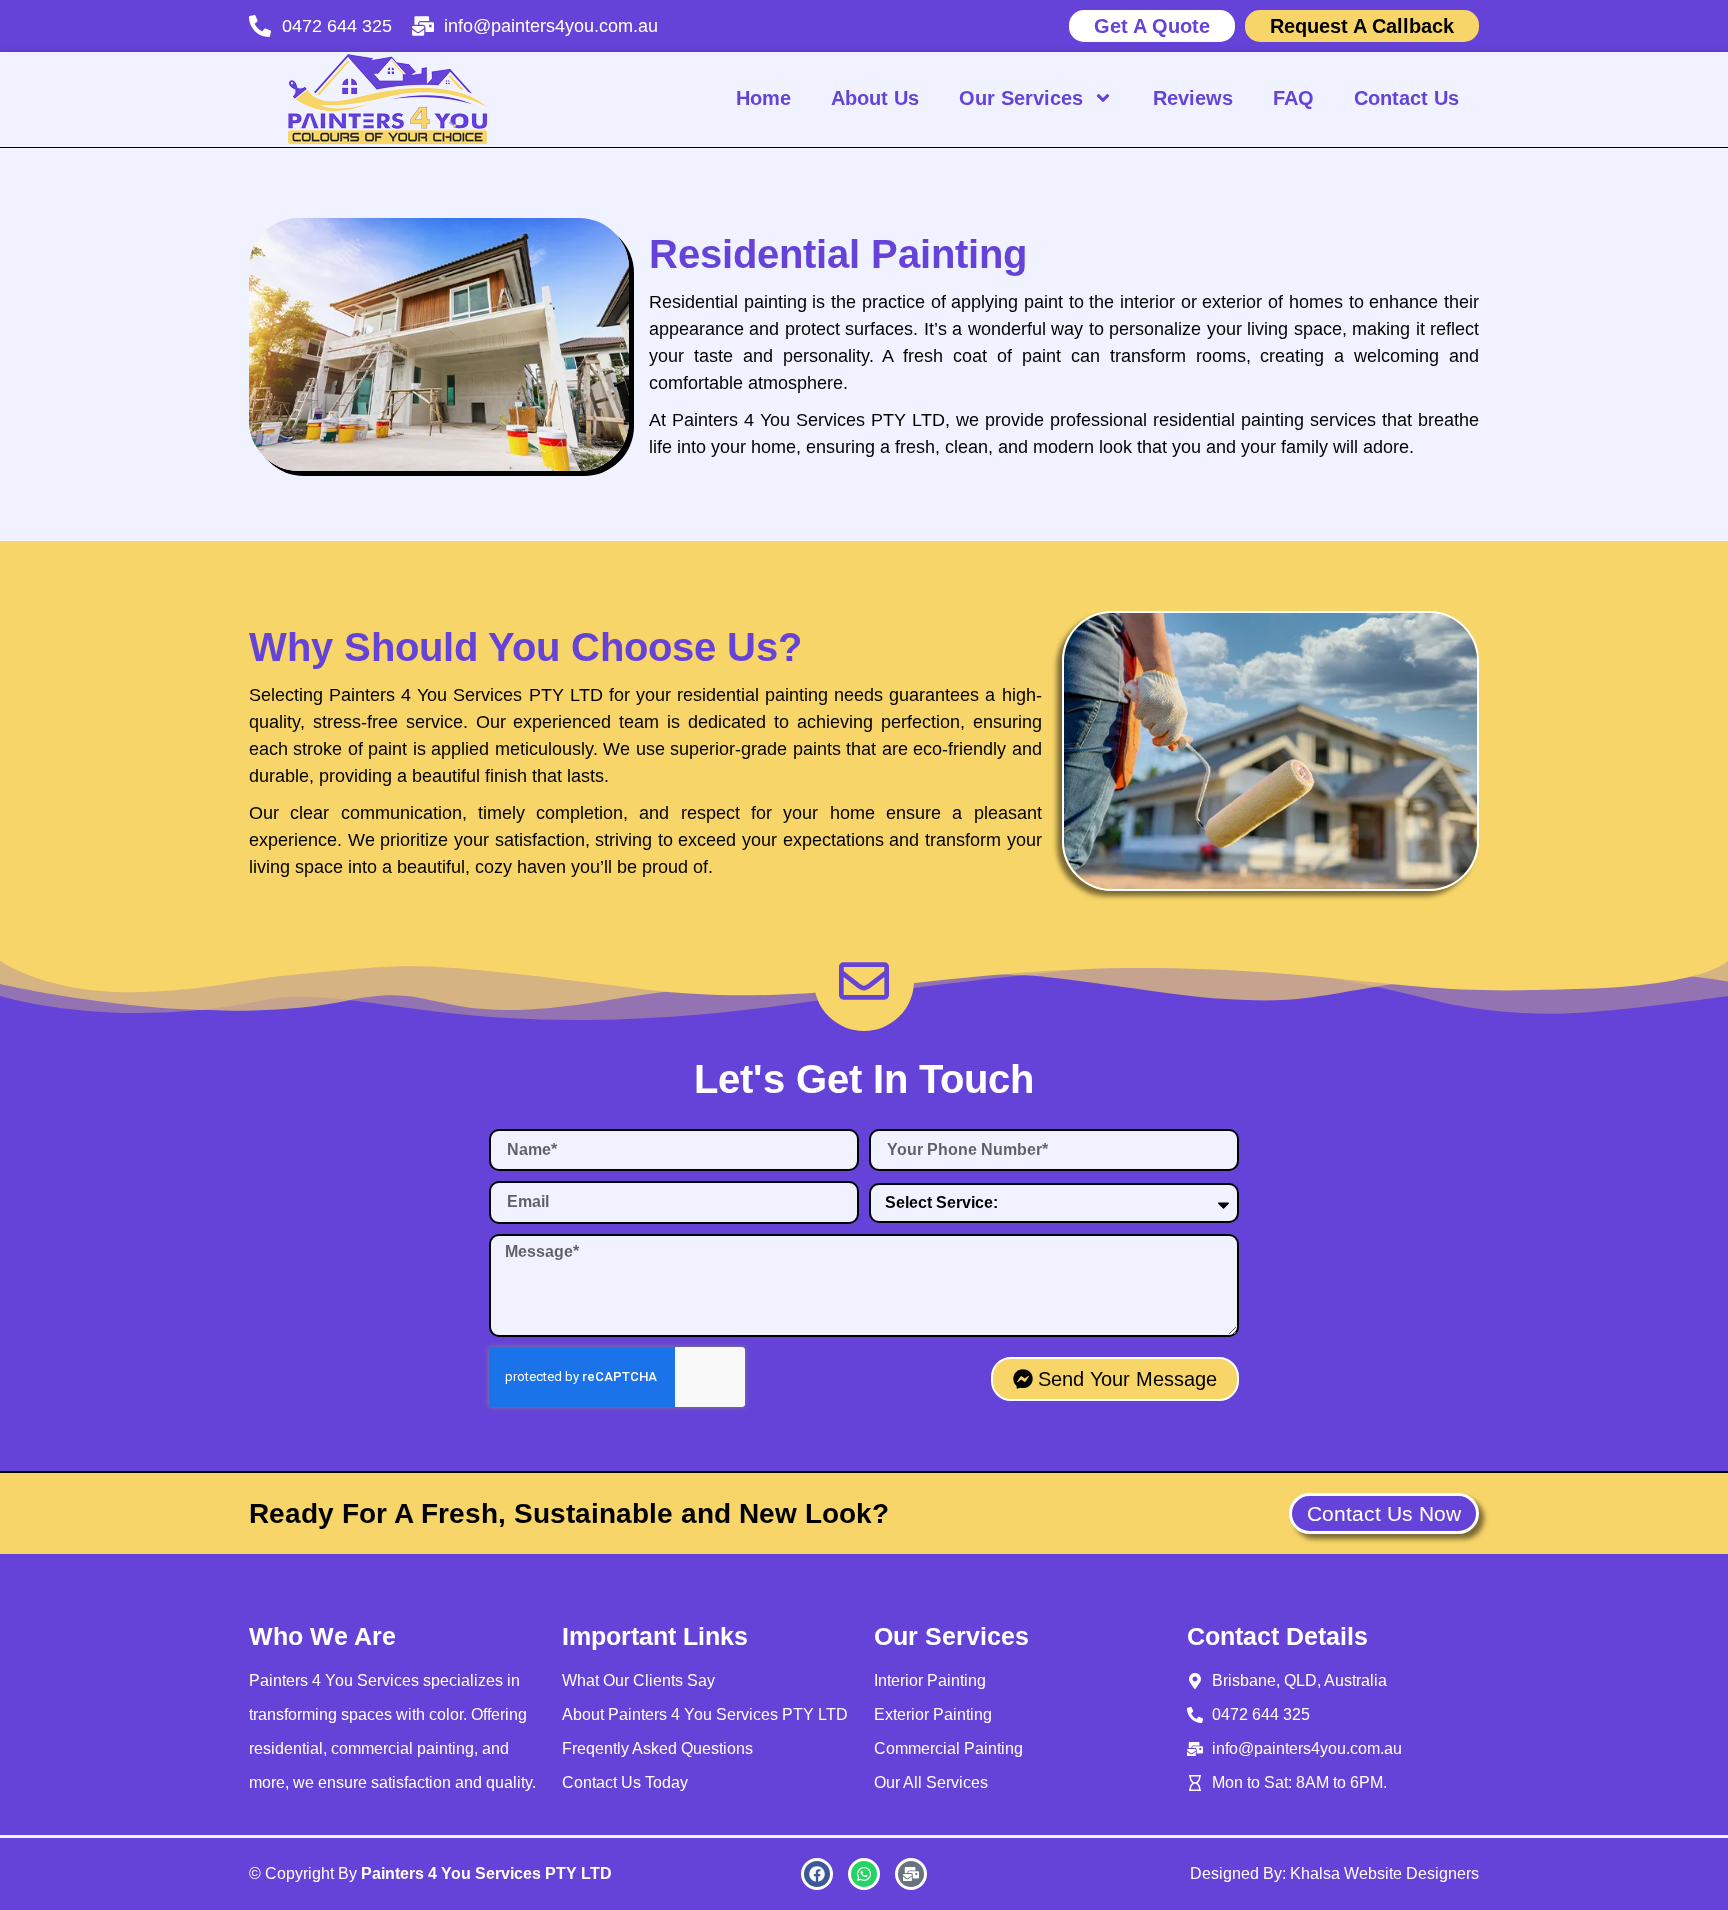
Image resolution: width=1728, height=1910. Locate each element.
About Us (875, 98)
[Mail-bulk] (911, 1874)
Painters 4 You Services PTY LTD (486, 1873)
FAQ (1293, 98)
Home (763, 98)
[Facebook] (817, 1874)
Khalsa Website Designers (1384, 1873)
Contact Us (1406, 98)
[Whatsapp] (864, 1874)
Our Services (1021, 98)
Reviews (1193, 98)
